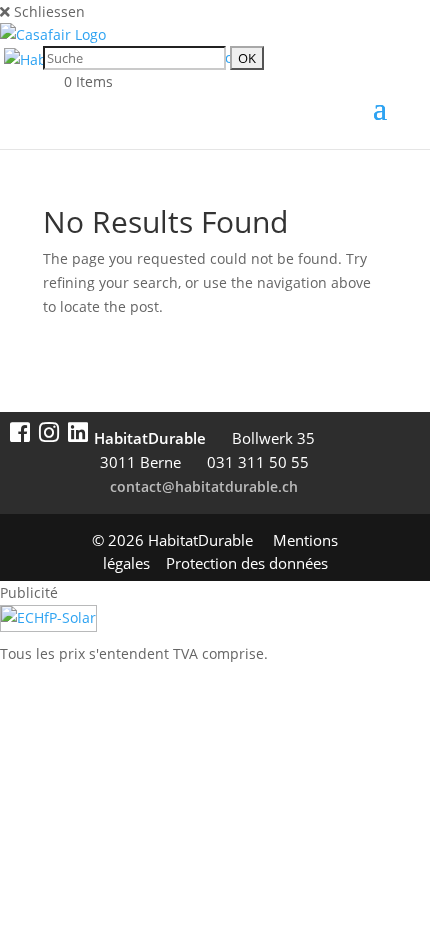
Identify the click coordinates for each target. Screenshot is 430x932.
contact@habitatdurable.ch (204, 486)
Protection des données (247, 563)
